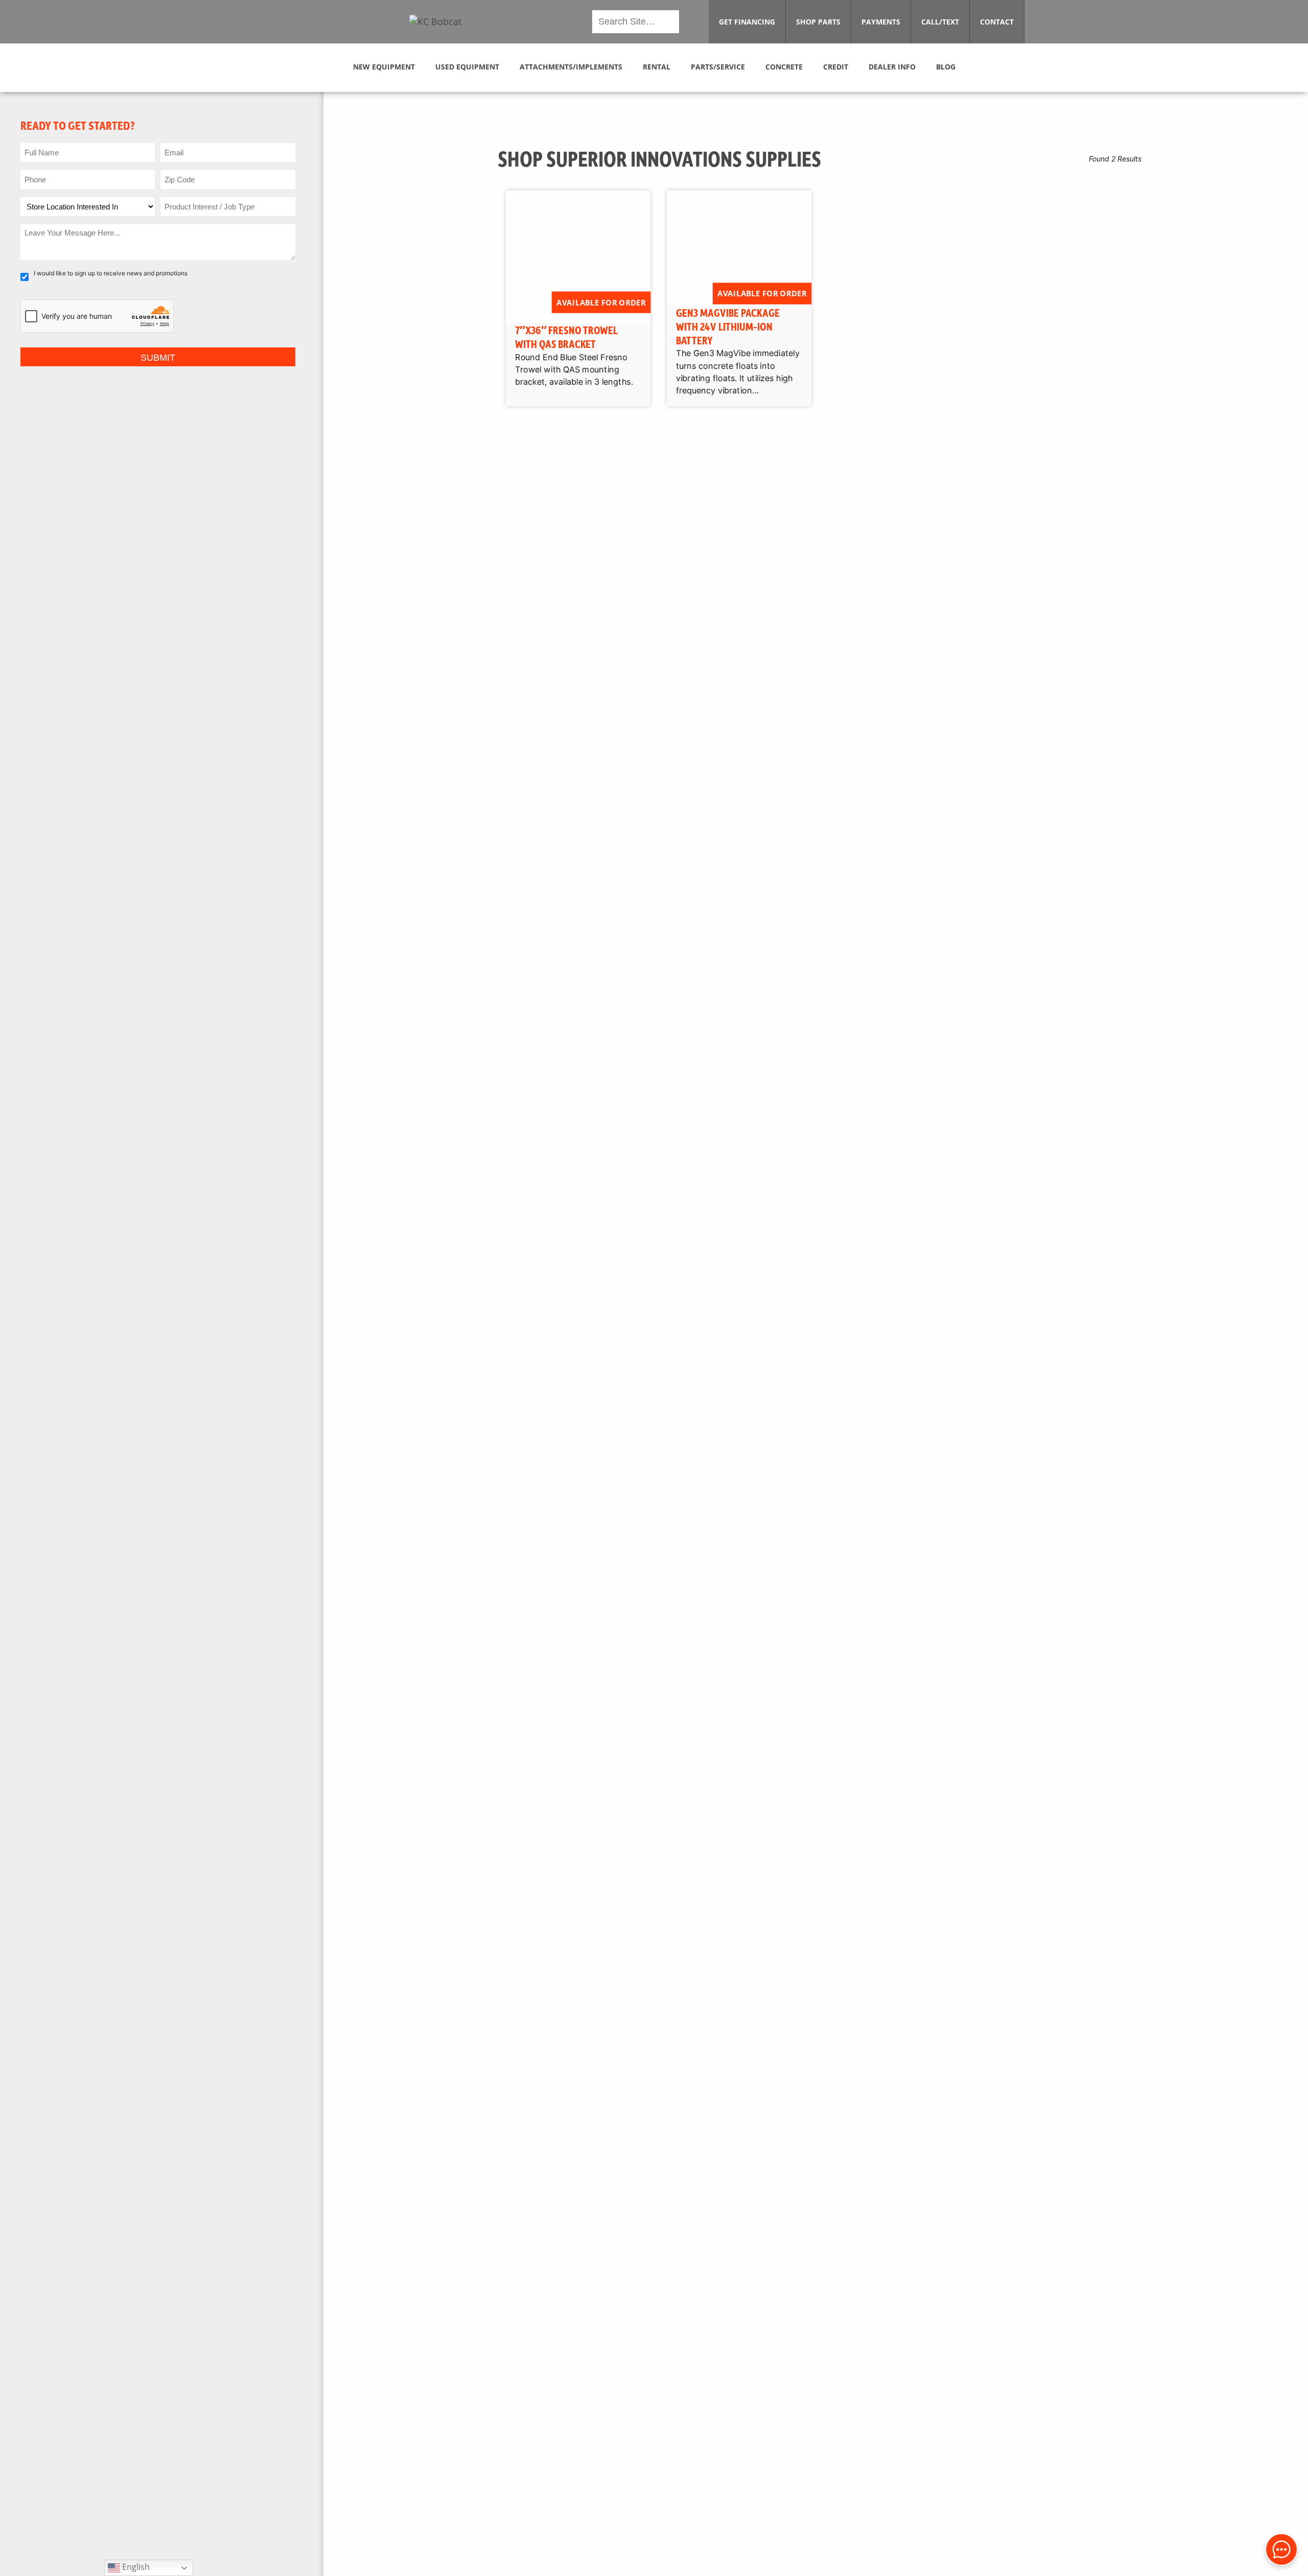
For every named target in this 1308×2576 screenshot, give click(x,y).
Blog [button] (946, 67)
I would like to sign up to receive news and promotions (111, 273)
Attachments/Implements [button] (571, 67)
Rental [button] (657, 67)
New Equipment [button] (384, 67)
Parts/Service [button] (718, 67)
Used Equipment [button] (467, 67)
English (135, 2567)
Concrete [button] (784, 67)
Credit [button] (836, 67)
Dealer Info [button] (892, 67)
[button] (435, 22)
